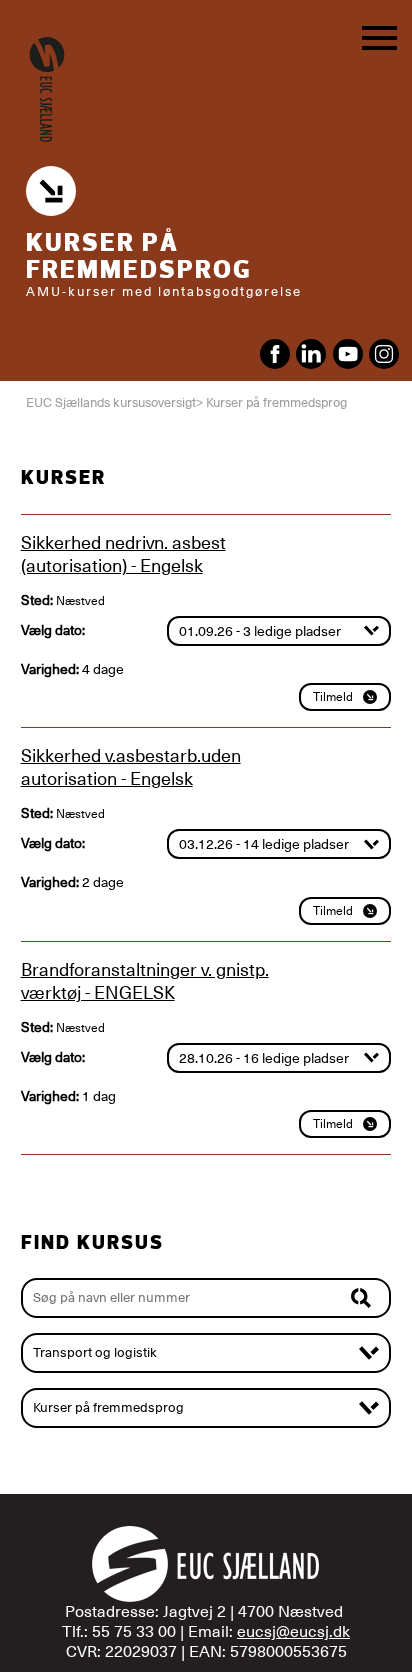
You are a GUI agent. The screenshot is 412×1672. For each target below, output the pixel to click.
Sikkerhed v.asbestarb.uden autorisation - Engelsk (131, 767)
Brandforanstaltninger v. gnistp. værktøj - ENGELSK (145, 981)
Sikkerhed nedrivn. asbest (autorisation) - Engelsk (123, 554)
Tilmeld (333, 697)
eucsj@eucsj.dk (293, 1632)
